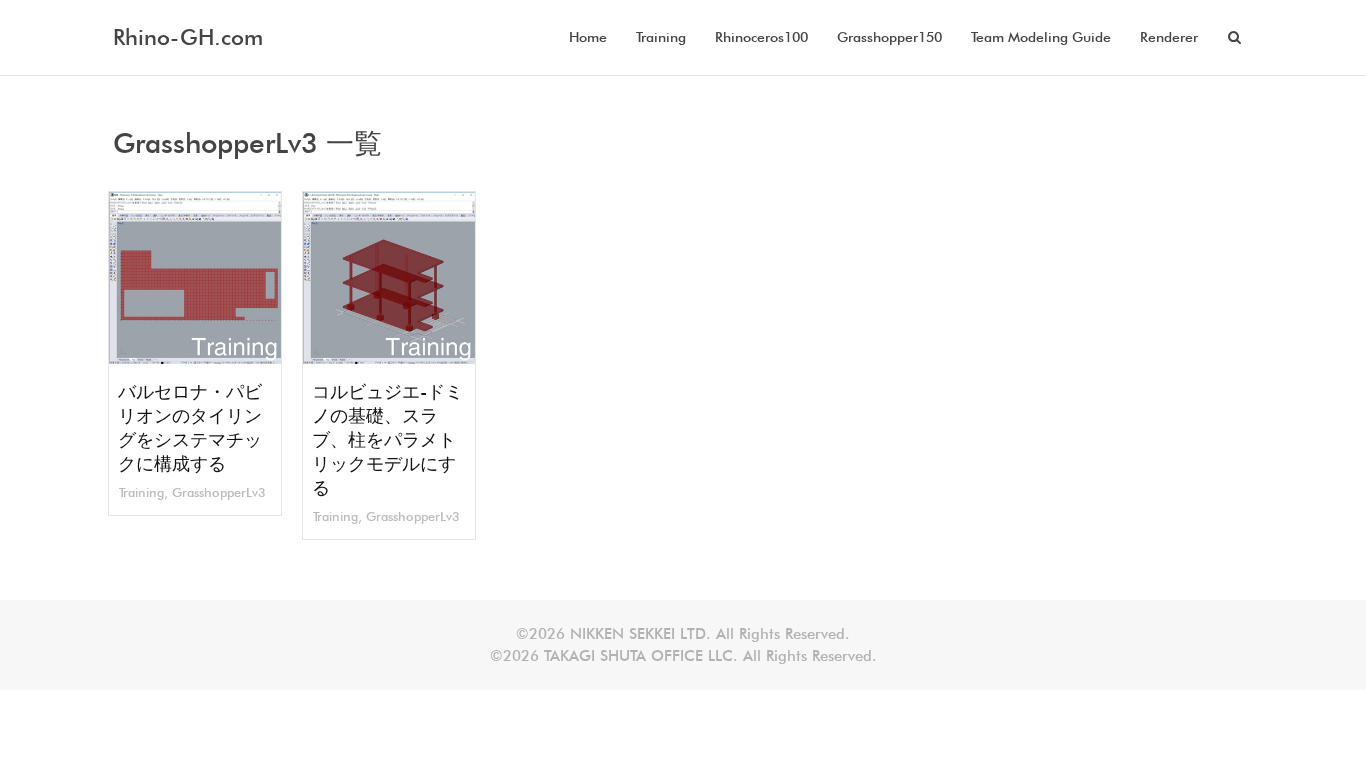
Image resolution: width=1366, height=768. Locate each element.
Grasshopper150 (889, 37)
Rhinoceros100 (761, 37)
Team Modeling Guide (1041, 37)
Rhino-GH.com (188, 37)
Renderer (1169, 37)
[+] (195, 278)
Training (661, 37)
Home (588, 37)
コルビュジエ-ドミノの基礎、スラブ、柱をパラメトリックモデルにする (387, 439)
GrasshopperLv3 (219, 492)
